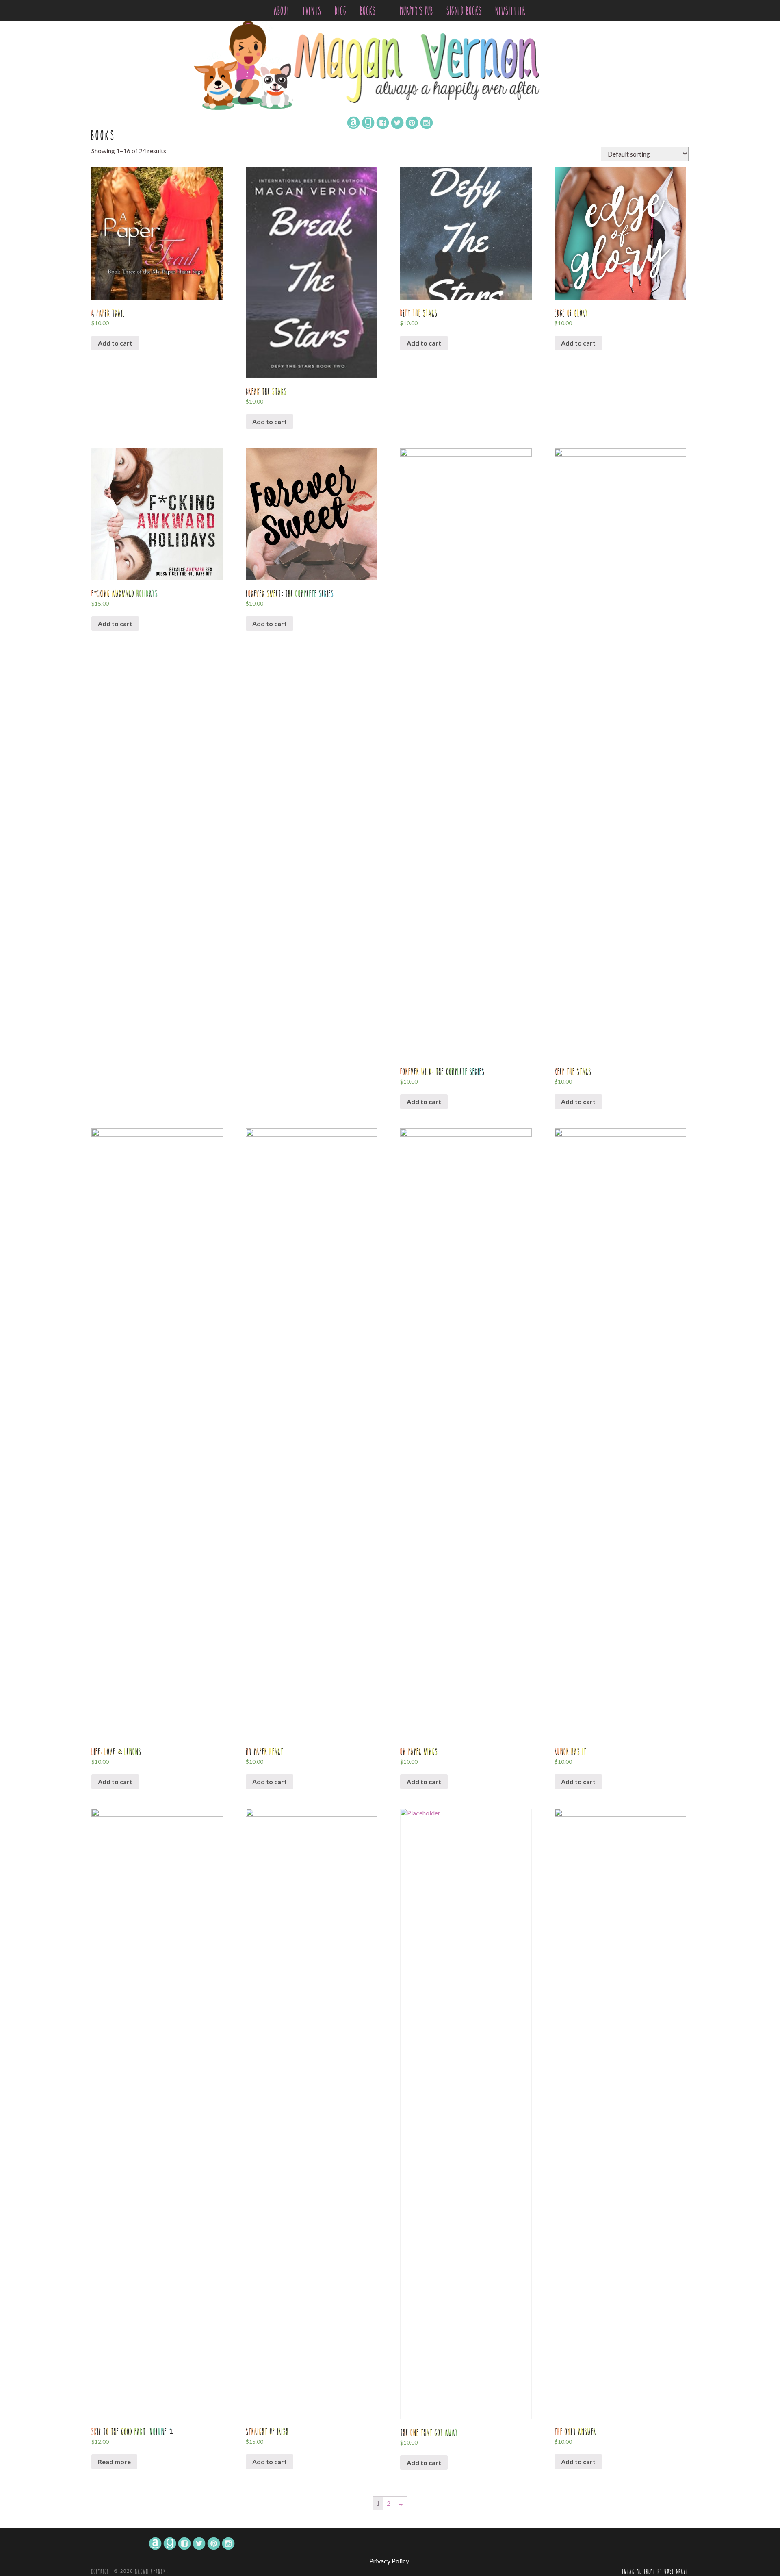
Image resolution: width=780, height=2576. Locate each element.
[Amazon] (353, 122)
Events (313, 11)
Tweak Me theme (639, 2571)
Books (370, 11)
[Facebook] (383, 122)
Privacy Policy (389, 2561)
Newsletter (511, 11)
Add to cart (115, 343)
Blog (341, 11)
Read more (114, 2462)
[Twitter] (397, 122)
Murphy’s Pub (417, 11)
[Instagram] (427, 122)
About (282, 11)
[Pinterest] (412, 122)
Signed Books (465, 11)
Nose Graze (677, 2571)
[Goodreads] (368, 122)
